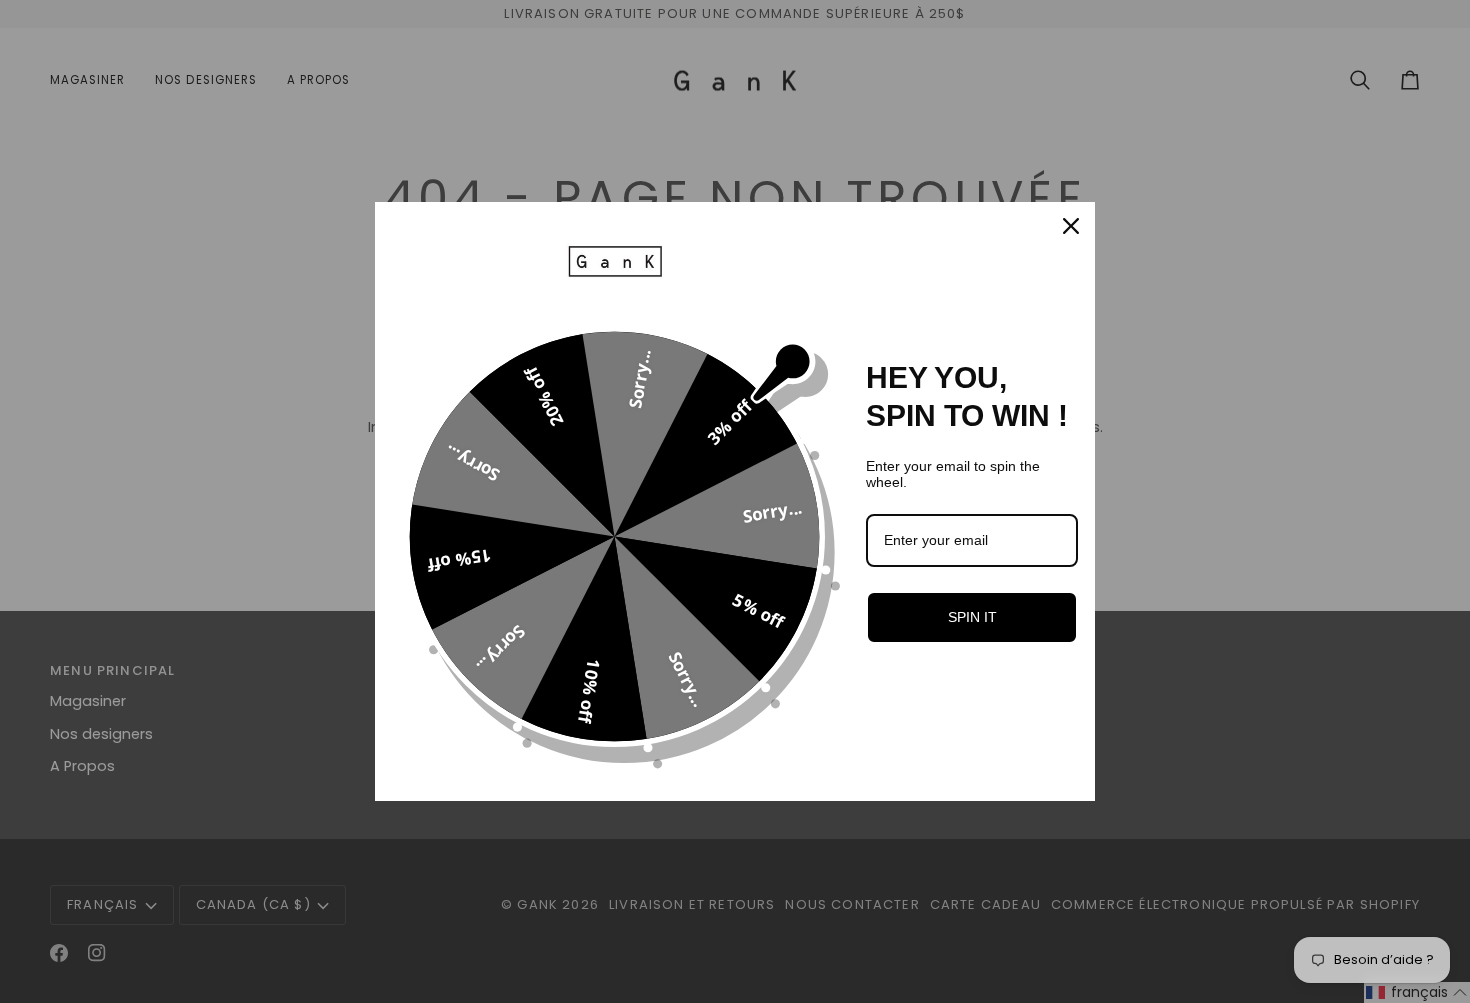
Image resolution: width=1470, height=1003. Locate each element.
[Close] (1071, 226)
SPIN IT (972, 617)
